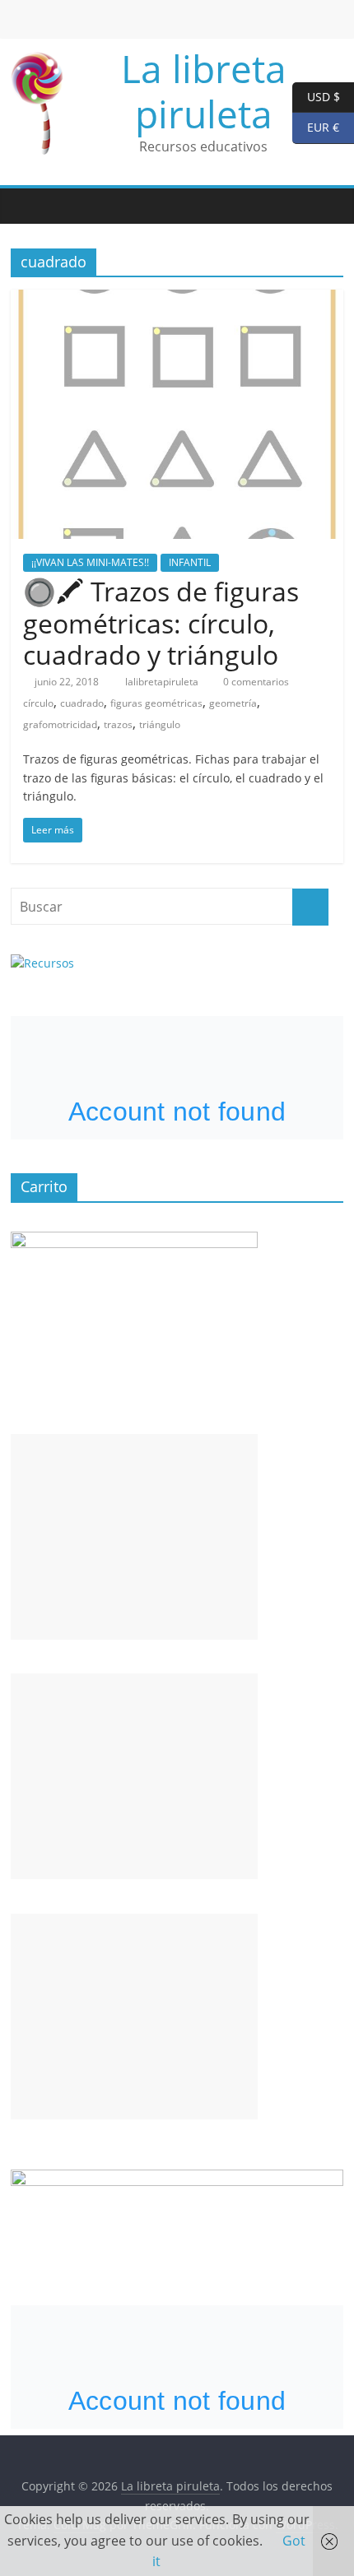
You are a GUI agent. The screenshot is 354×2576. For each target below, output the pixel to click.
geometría (233, 703)
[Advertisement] (134, 1537)
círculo (38, 703)
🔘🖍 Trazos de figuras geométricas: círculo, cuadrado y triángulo (161, 623)
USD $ (316, 96)
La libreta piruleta (204, 91)
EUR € (316, 127)
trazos (118, 724)
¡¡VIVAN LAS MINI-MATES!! (90, 562)
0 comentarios (255, 682)
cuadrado (82, 703)
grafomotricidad (60, 724)
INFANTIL (190, 562)
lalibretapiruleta (163, 682)
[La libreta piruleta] (27, 206)
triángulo (160, 724)
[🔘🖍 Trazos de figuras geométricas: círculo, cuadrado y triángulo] (177, 299)
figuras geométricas (156, 703)
